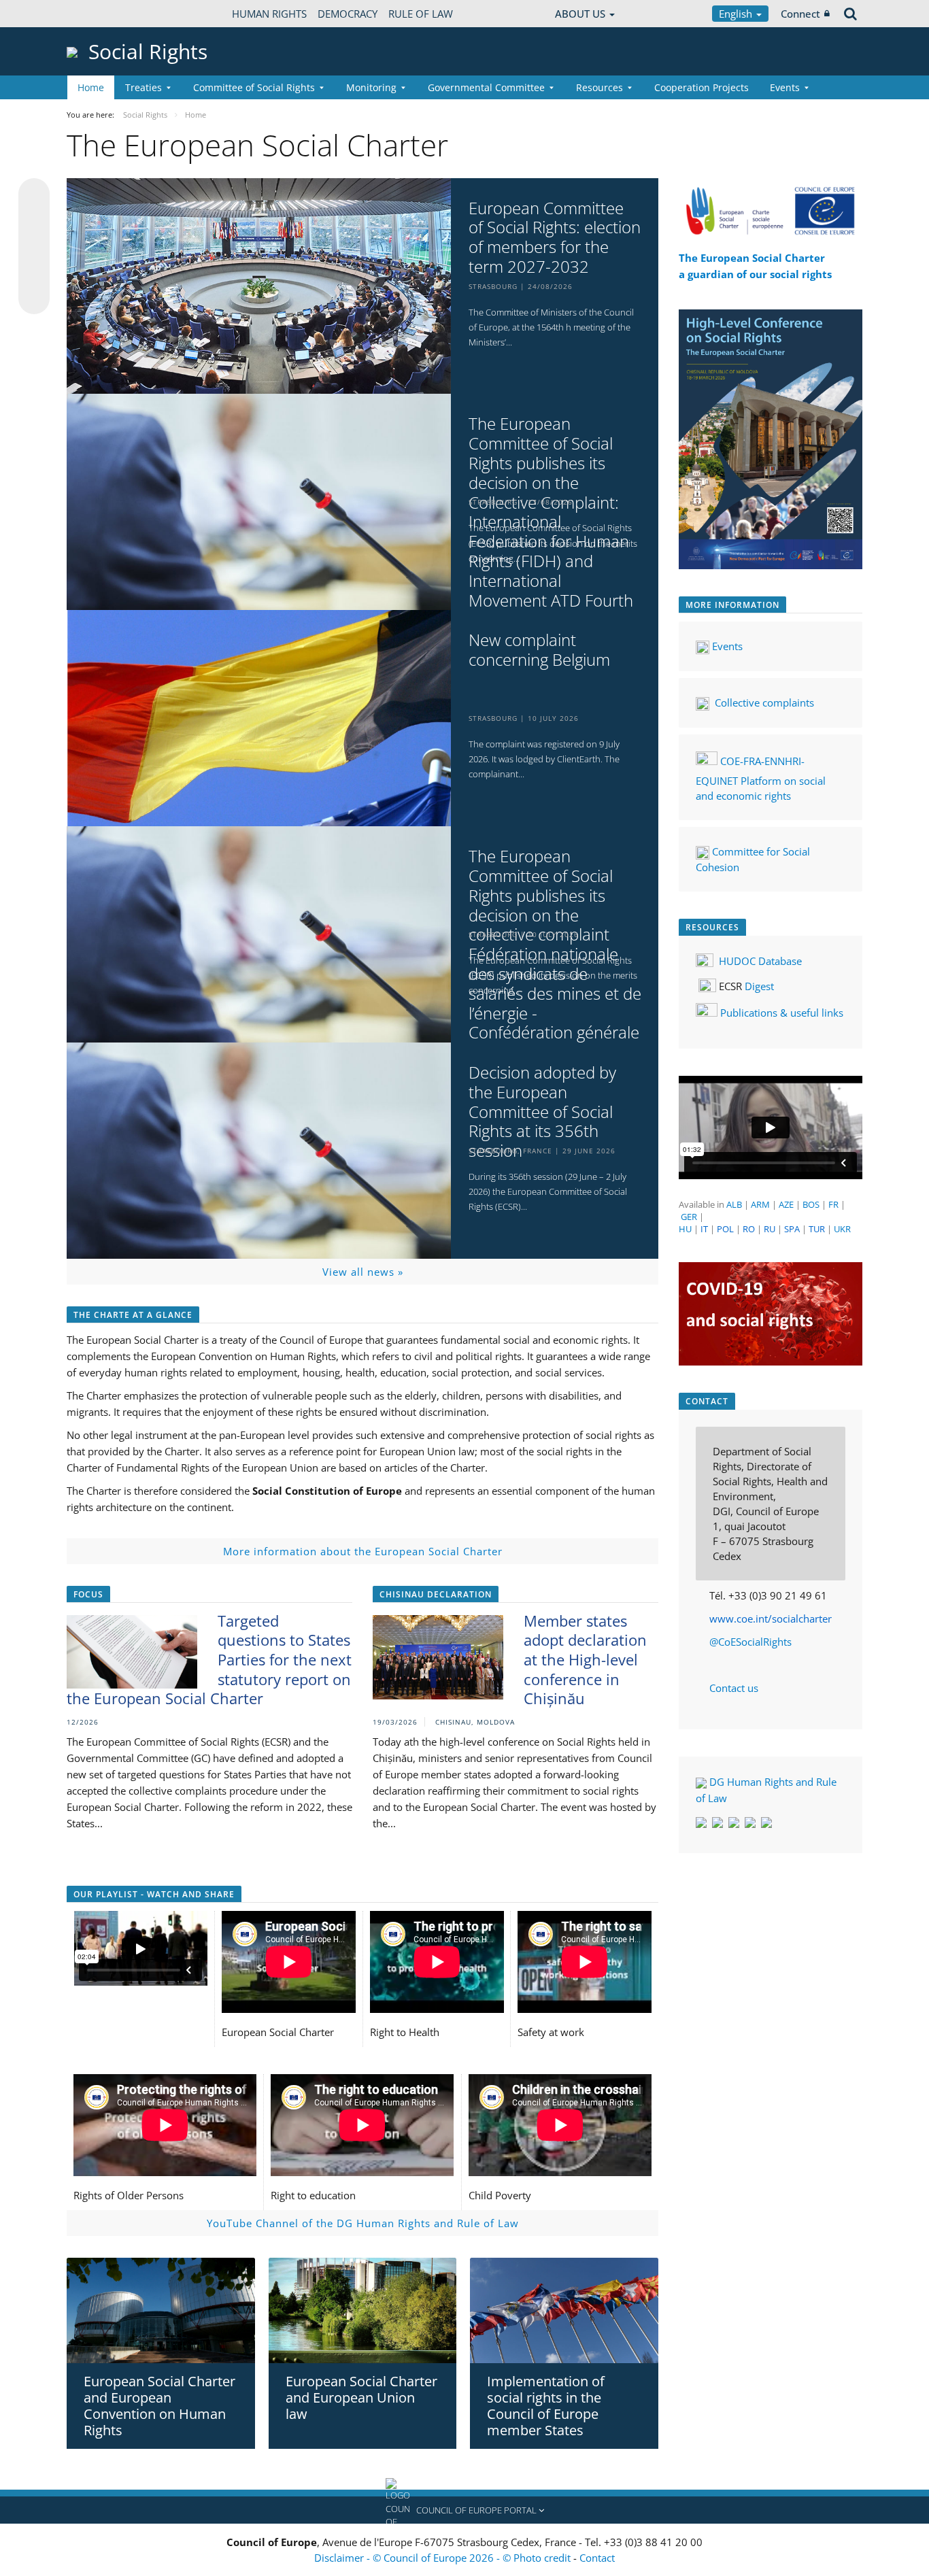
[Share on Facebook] (34, 247)
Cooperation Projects (702, 87)
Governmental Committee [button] (486, 87)
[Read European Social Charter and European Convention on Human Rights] (161, 2310)
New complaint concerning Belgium (539, 650)
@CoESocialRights (750, 1642)
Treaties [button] (143, 87)
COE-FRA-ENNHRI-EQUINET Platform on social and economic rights (761, 778)
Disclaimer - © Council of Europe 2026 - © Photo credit (444, 2558)
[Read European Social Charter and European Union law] (363, 2311)
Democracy (348, 14)
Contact (597, 2558)
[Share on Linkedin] (34, 273)
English (737, 14)
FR (833, 1204)
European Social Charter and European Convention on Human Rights (159, 2406)
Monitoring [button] (371, 87)
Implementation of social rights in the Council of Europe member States (546, 2406)
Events (729, 646)
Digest (759, 986)
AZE (786, 1204)
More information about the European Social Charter (363, 1551)
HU (685, 1229)
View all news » (363, 1272)
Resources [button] (599, 87)
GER (689, 1217)
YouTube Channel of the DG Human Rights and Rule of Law (363, 2223)
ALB (734, 1204)
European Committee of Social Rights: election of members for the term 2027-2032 (555, 238)
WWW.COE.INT (101, 14)
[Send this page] (34, 299)
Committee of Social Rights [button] (254, 87)
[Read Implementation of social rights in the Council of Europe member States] (564, 2310)
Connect (800, 14)
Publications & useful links (782, 1013)
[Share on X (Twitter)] (34, 221)
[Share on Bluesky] (34, 195)
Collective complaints (764, 702)
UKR (842, 1229)
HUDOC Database (760, 961)
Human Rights (269, 14)
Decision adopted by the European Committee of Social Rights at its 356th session (542, 1112)
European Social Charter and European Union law (361, 2397)
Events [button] (785, 87)
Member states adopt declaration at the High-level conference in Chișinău (585, 1659)
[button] (464, 2510)
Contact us (734, 1688)
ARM (760, 1204)
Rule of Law (421, 14)
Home (91, 87)
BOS (811, 1204)
